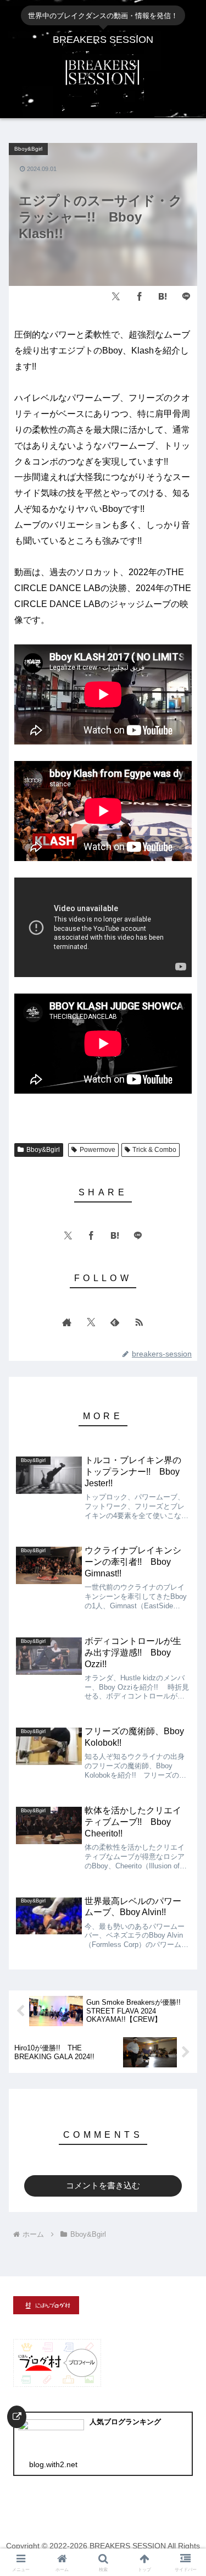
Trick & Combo (154, 1150)
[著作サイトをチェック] (67, 1322)
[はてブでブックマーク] (163, 296)
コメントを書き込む (103, 2185)
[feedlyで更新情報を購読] (115, 1322)
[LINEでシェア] (186, 296)
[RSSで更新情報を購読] (139, 1322)
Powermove (98, 1150)
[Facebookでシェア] (140, 296)
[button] (180, 1697)
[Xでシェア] (116, 296)
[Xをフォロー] (91, 1322)
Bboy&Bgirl (43, 1150)
